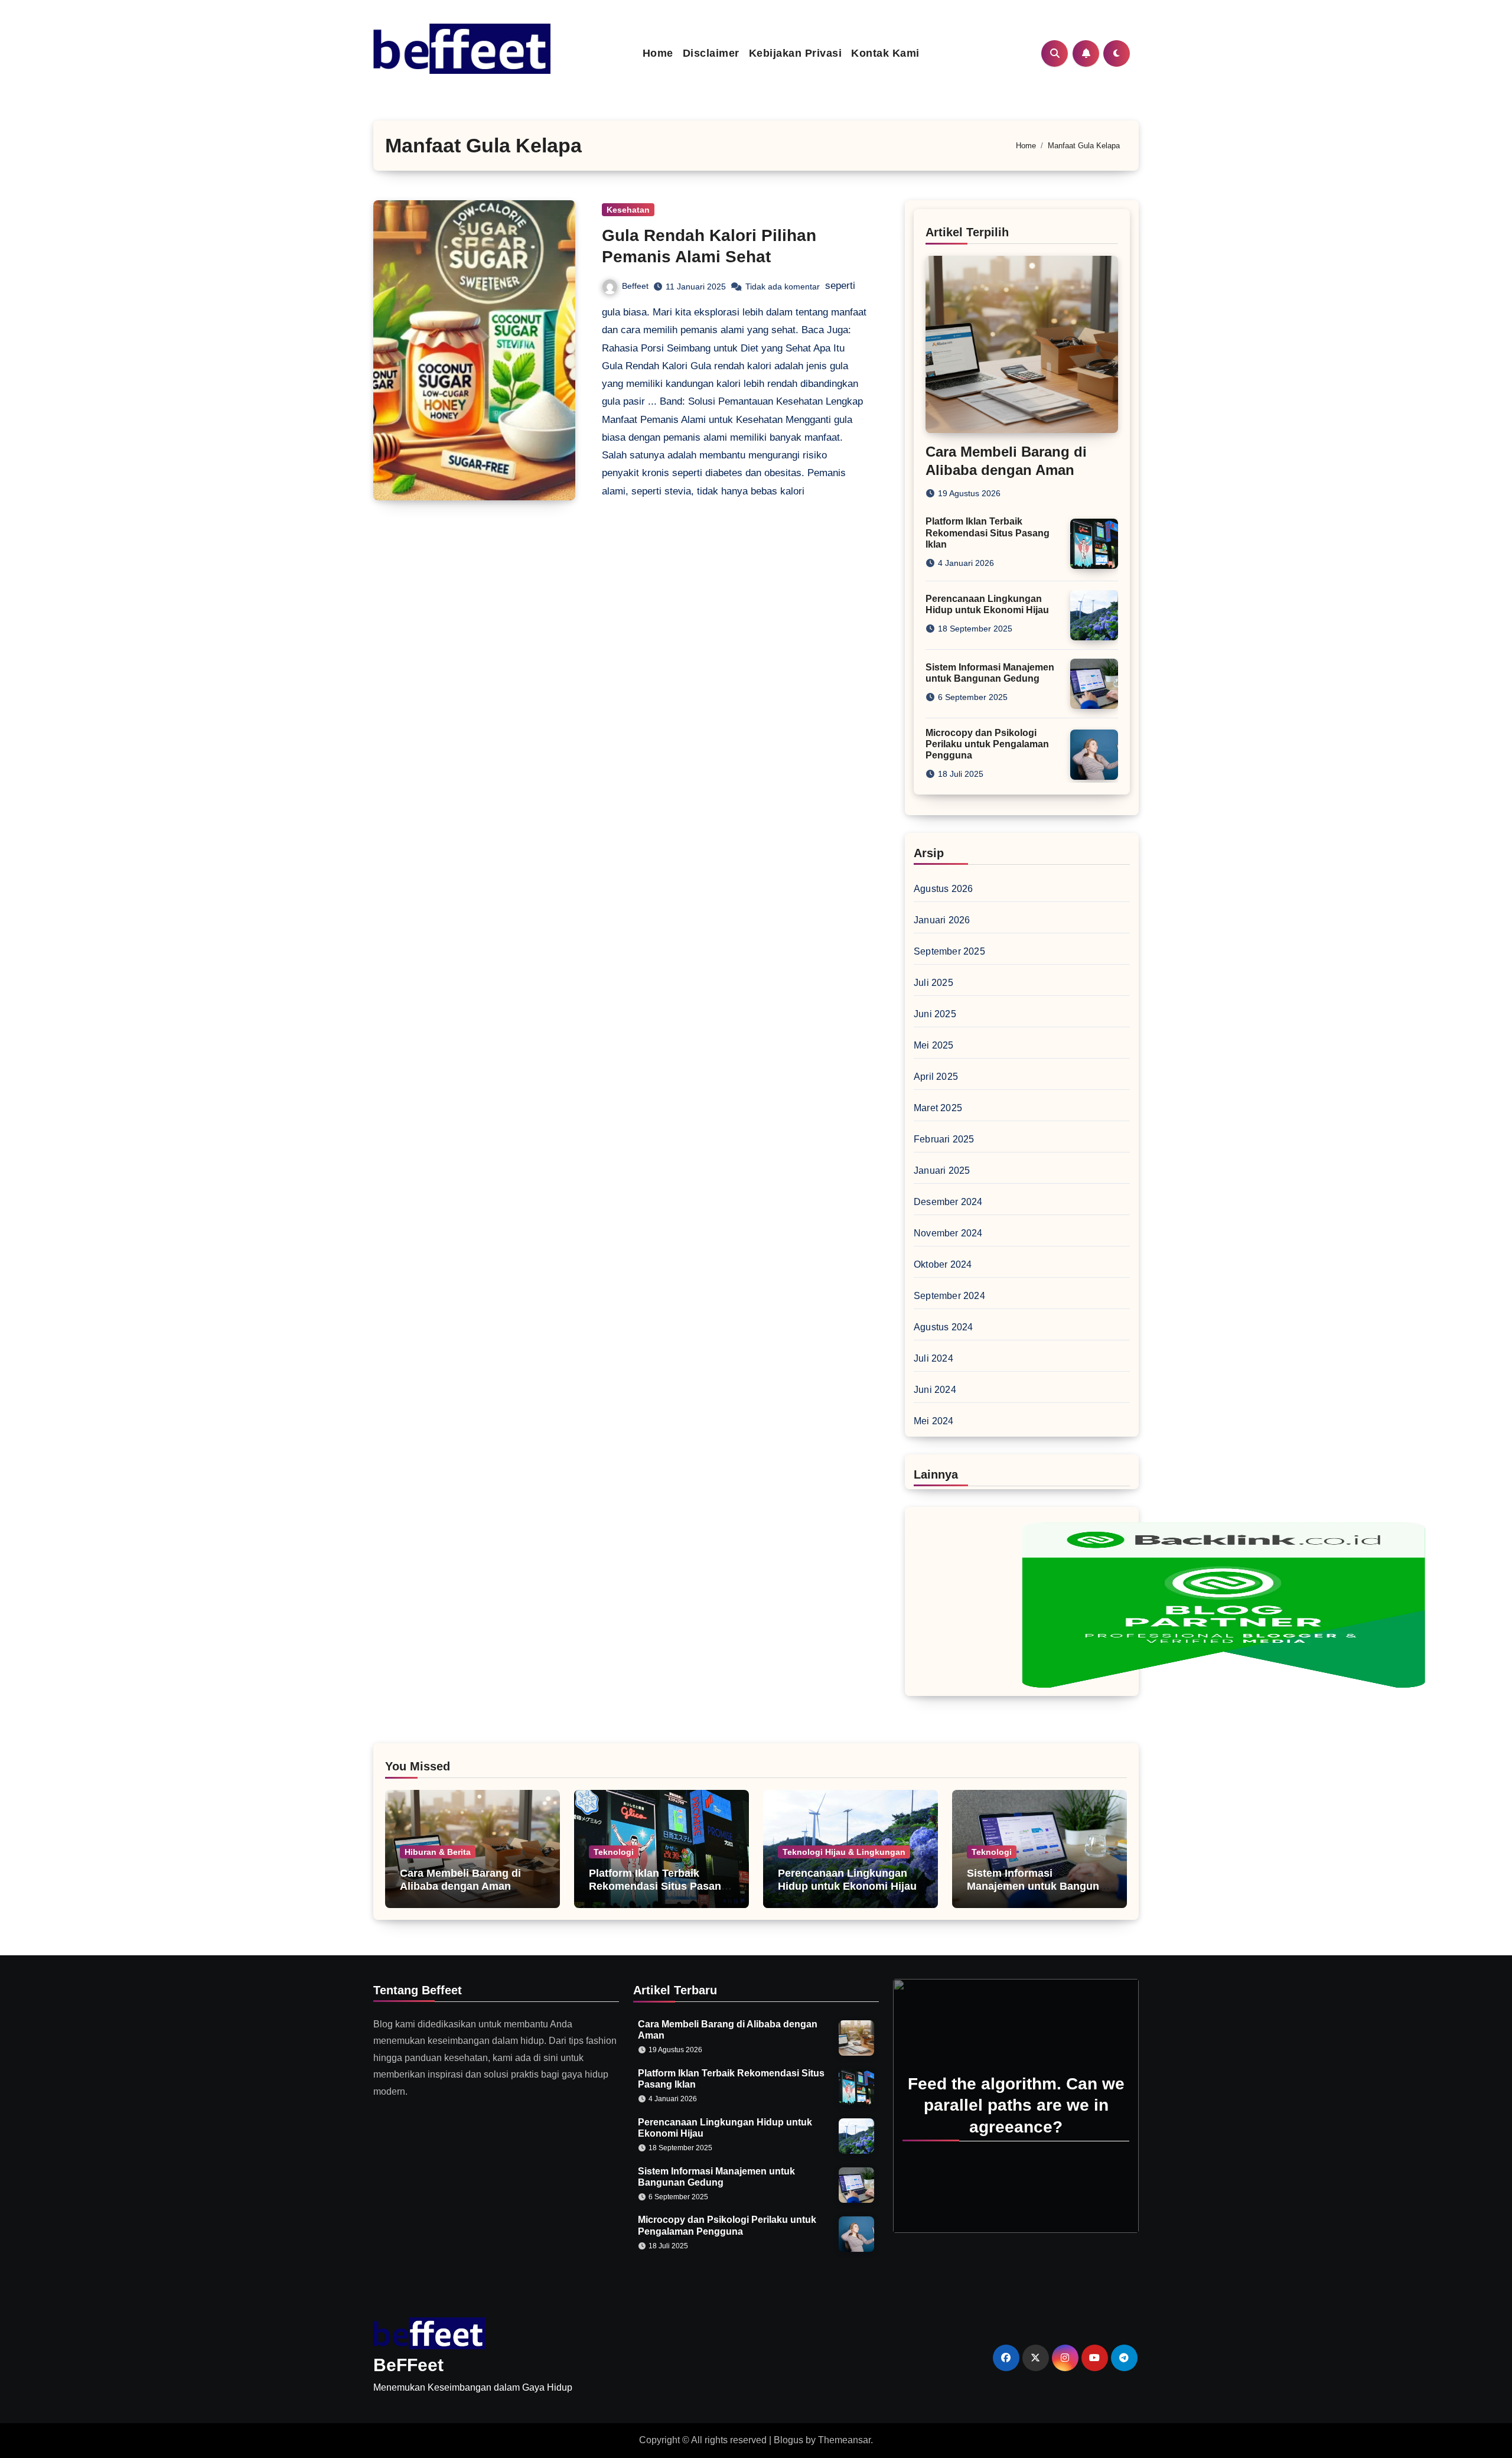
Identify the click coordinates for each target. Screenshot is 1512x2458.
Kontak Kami (885, 53)
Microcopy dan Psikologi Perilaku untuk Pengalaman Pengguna (987, 744)
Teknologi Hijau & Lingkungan (844, 1852)
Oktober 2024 (943, 1264)
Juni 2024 (935, 1390)
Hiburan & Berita (438, 1852)
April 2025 (936, 1077)
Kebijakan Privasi (796, 53)
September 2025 (949, 951)
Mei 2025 (934, 1045)
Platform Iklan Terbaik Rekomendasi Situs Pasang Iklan (988, 533)
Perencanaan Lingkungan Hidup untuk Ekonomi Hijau (847, 1880)
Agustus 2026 (943, 889)
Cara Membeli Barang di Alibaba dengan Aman (460, 1880)
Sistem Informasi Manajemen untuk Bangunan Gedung (1039, 1886)
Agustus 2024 (943, 1327)
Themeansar (844, 2440)
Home (658, 53)
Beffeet (635, 286)
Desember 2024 (948, 1202)
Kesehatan (628, 210)
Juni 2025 (935, 1014)
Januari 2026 (942, 920)
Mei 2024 (934, 1421)
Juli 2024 (933, 1358)
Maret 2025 (938, 1108)
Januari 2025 (942, 1171)
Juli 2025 (933, 983)
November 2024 (948, 1233)
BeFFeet (408, 2365)
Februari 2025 (944, 1139)
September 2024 (949, 1296)
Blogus (788, 2440)
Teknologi (614, 1852)
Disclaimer (711, 53)
